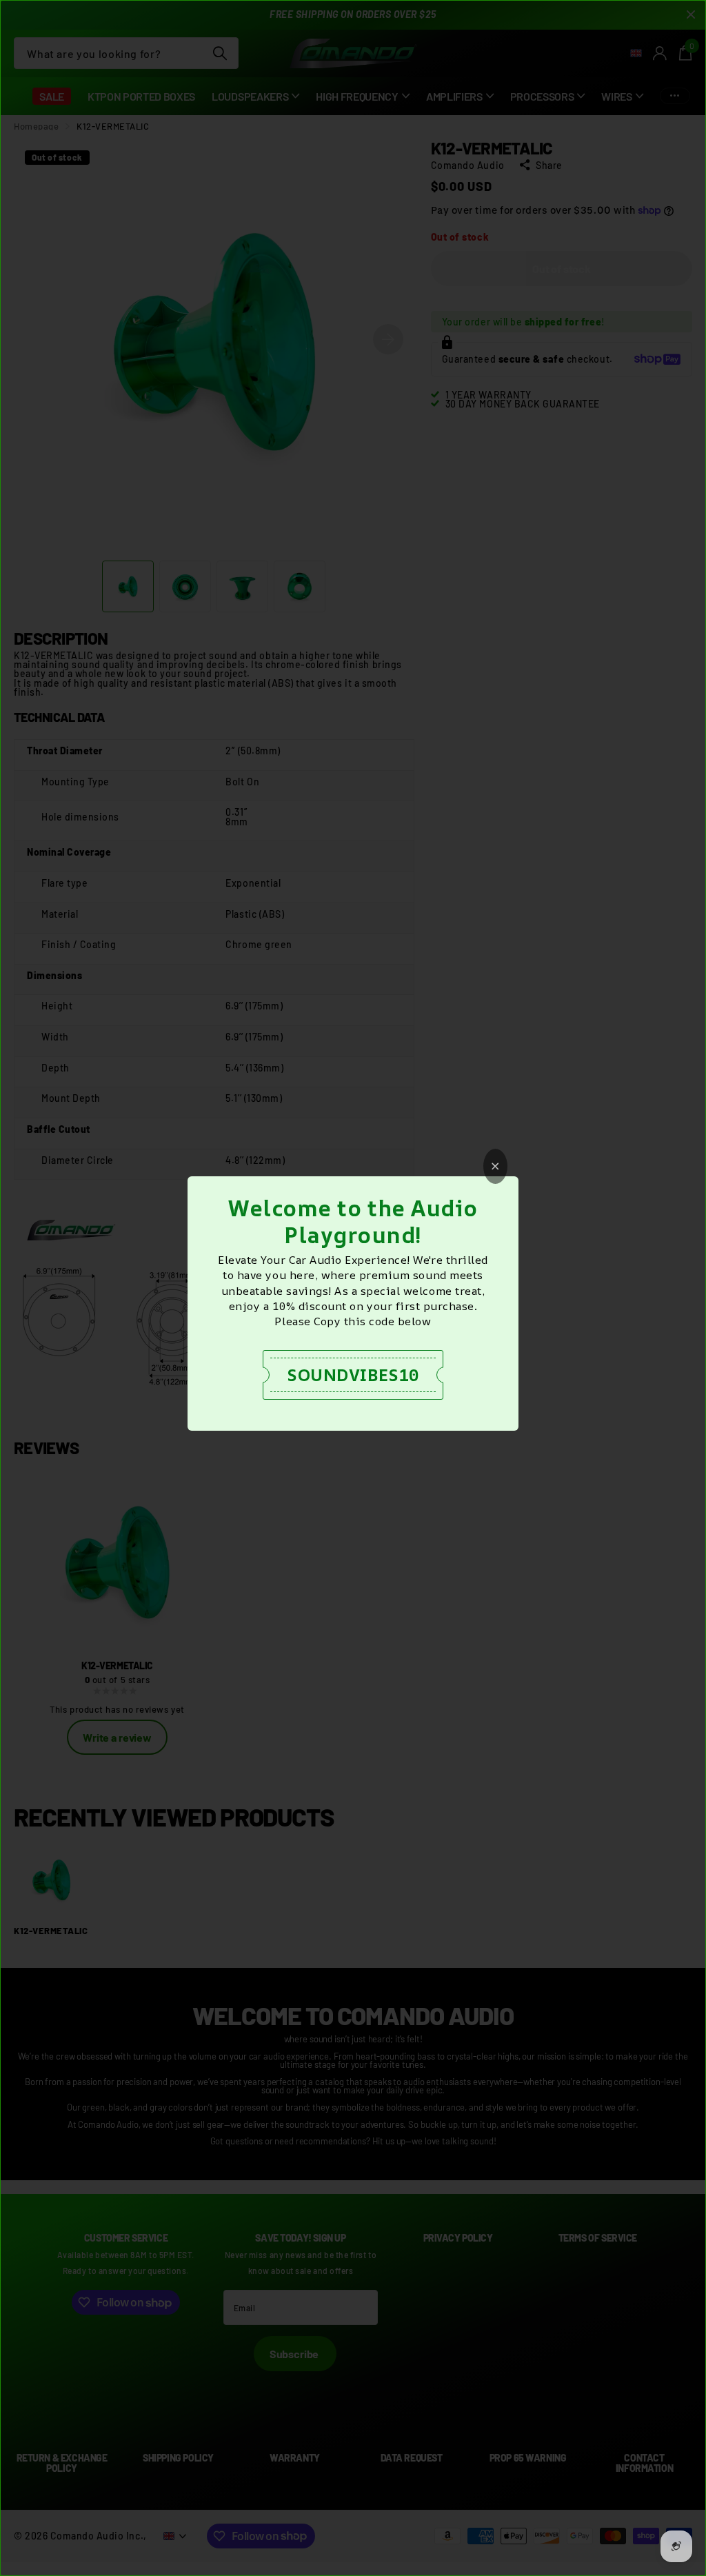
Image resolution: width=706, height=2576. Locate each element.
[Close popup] (495, 1166)
